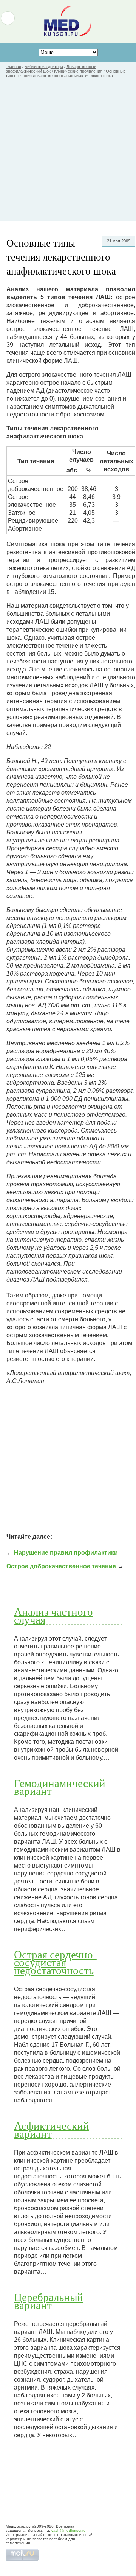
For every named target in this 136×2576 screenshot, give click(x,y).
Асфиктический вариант (52, 2129)
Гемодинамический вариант (60, 1787)
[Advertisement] (68, 152)
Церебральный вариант (49, 2301)
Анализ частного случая (53, 1615)
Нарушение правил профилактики (66, 1553)
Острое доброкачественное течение (61, 1566)
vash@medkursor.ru (69, 2530)
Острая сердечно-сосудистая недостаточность (55, 1962)
